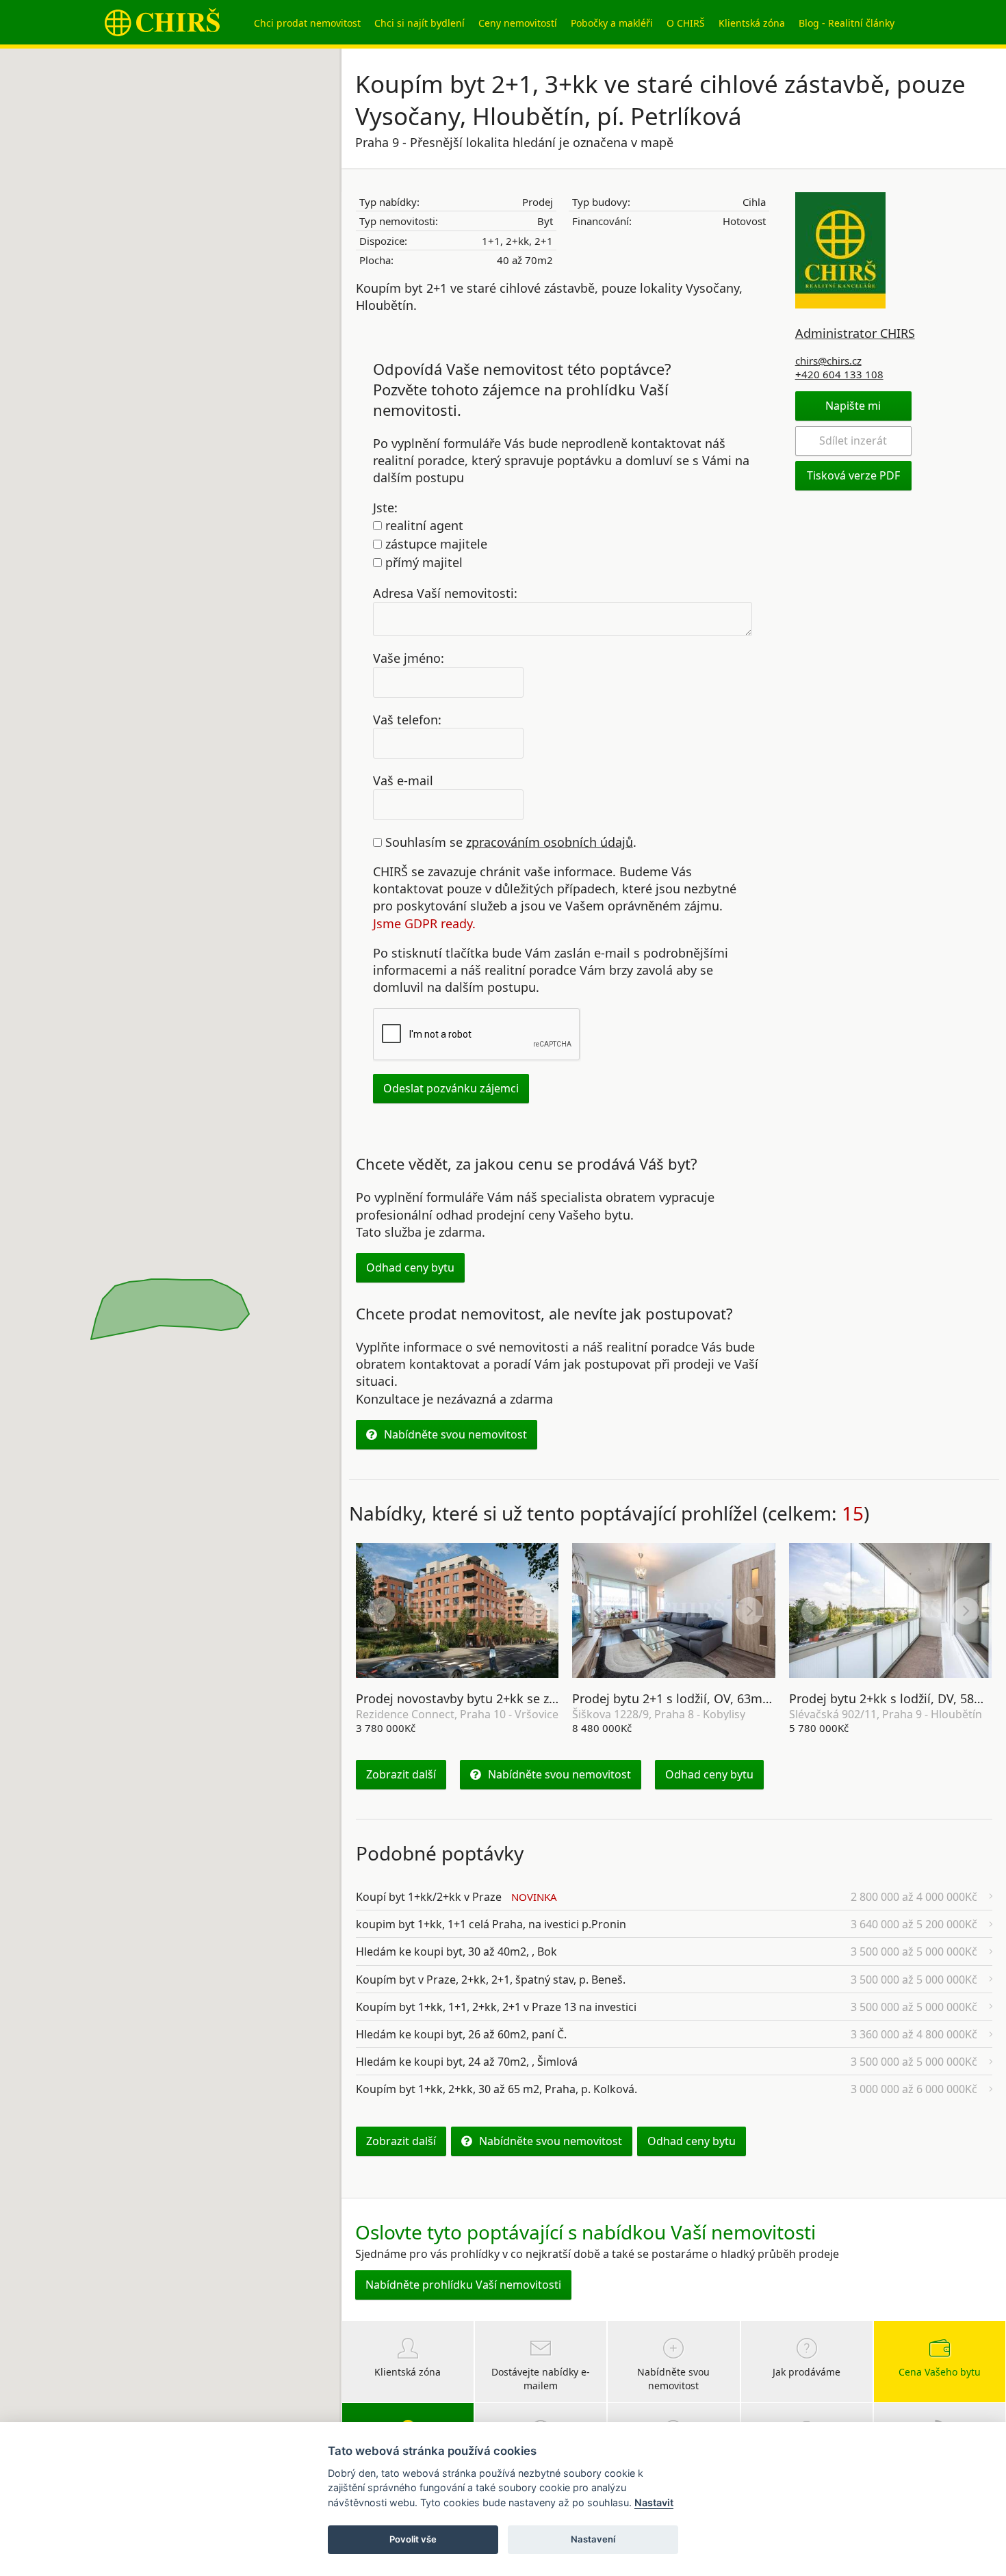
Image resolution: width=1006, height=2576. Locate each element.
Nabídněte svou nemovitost (455, 1434)
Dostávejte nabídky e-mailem (541, 2379)
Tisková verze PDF (853, 475)
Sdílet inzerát (853, 441)
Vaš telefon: (407, 719)
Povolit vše (413, 2539)
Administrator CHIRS (855, 333)
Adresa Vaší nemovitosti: (445, 593)
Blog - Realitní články (847, 23)
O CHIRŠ (686, 23)
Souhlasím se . (509, 842)
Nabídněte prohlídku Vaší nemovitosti (463, 2285)
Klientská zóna (752, 23)
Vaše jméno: (409, 657)
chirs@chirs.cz (828, 360)
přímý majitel (422, 562)
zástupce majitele (435, 544)
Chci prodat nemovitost (307, 23)
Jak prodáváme (807, 2372)
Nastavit (654, 2502)
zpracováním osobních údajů (550, 842)
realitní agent (423, 525)
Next (532, 1611)
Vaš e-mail (403, 780)
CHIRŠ (162, 22)
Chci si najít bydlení (420, 23)
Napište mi (853, 406)
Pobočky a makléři (612, 23)
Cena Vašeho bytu (940, 2372)
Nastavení (593, 2539)
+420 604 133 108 (839, 374)
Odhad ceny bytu (410, 1267)
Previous (382, 1611)
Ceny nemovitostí (518, 23)
